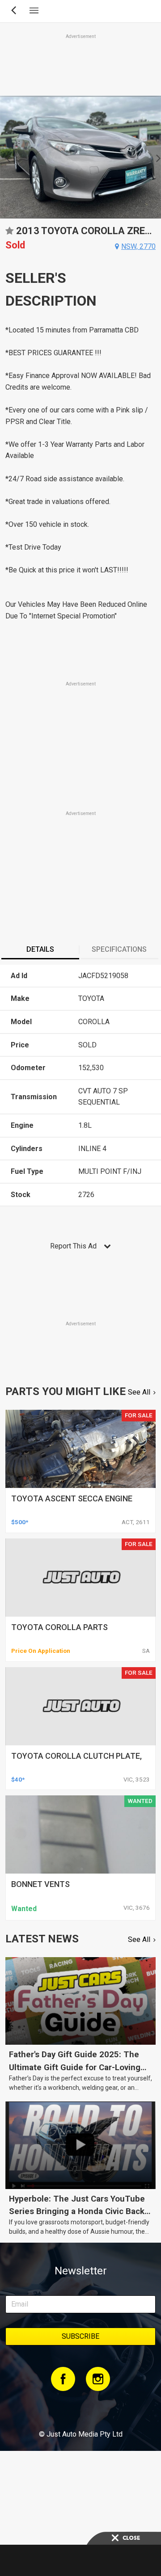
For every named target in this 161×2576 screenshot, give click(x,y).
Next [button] (156, 157)
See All (139, 1392)
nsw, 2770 (138, 246)
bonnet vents (40, 1884)
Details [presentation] (40, 949)
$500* (20, 1522)
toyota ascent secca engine (72, 1498)
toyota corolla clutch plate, (76, 1756)
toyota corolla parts (59, 1627)
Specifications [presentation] (119, 949)
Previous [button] (5, 157)
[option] (80, 157)
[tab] (40, 950)
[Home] (80, 2410)
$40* (18, 1779)
